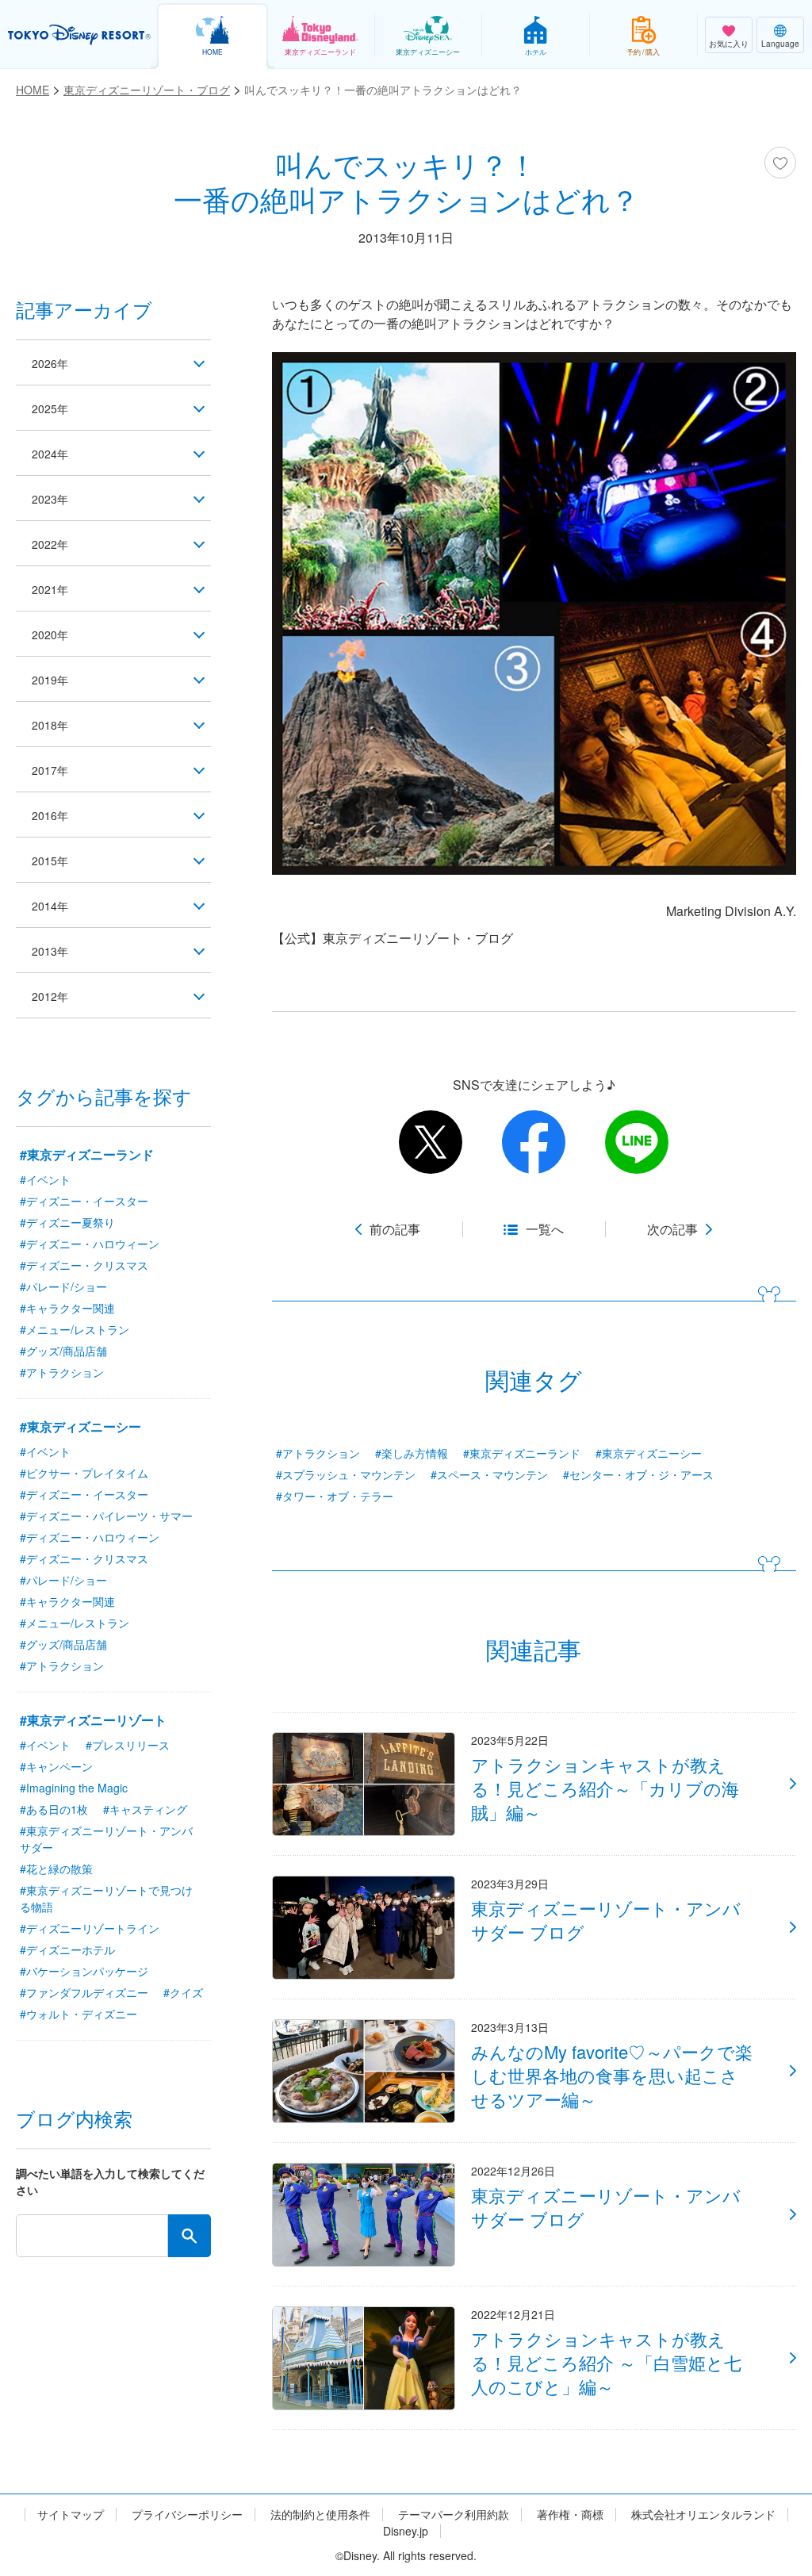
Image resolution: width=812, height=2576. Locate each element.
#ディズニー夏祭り (67, 1222)
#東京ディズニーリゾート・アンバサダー (106, 1839)
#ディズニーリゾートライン (90, 1928)
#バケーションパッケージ (84, 1971)
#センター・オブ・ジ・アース (638, 1474)
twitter (431, 1142)
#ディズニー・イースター (84, 1201)
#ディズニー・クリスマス (84, 1265)
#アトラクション (318, 1453)
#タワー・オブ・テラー (335, 1496)
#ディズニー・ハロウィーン (90, 1244)
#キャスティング (145, 1809)
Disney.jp (406, 2531)
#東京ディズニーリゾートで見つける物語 (106, 1898)
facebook (534, 1142)
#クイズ (183, 1992)
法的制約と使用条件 (320, 2515)
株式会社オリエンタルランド (703, 2515)
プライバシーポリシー (187, 2515)
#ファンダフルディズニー (84, 1992)
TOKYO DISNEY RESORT (79, 35)
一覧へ (545, 1229)
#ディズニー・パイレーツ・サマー (106, 1516)
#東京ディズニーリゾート (93, 1720)
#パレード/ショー (63, 1286)
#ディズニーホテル (67, 1949)
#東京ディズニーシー (649, 1453)
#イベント (45, 1179)
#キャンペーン (56, 1766)
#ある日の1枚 (54, 1809)
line (637, 1142)
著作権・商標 (570, 2515)
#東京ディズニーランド (522, 1453)
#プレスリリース (128, 1745)
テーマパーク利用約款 (454, 2515)
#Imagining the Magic (74, 1788)
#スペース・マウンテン (489, 1474)
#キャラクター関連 (67, 1308)
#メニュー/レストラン (75, 1329)
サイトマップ (71, 2515)
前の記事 (395, 1229)
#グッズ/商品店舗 (63, 1351)
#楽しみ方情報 (412, 1453)
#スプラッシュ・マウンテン (346, 1474)
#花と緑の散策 (56, 1869)
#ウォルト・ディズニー (79, 2014)
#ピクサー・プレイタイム (84, 1473)
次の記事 (672, 1229)
